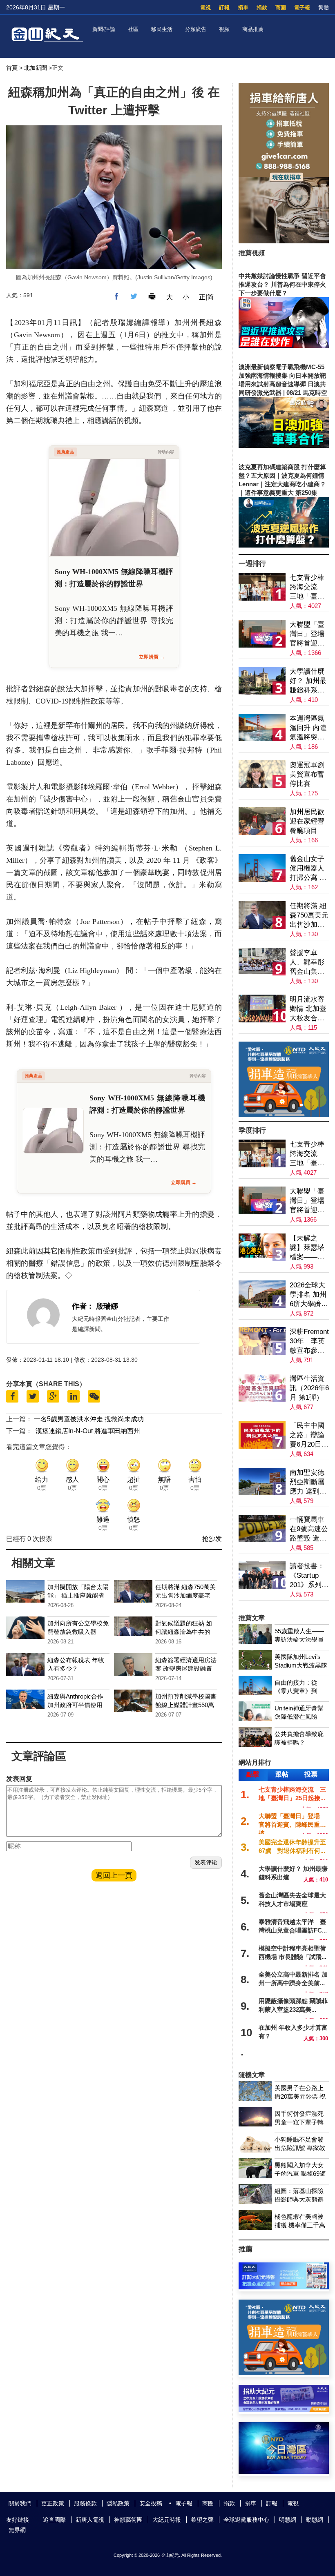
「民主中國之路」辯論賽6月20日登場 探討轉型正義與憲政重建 (309, 1435)
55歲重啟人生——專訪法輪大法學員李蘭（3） (299, 1640)
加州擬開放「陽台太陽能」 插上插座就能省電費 (78, 1595)
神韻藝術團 (128, 2520)
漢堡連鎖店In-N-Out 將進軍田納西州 (88, 1431)
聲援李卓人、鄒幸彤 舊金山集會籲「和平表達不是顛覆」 (309, 963)
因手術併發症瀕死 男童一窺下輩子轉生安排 (299, 2122)
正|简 (206, 297)
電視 (205, 8)
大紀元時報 (167, 2520)
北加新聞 (36, 68)
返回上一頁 (114, 1875)
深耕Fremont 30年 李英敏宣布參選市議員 (309, 1341)
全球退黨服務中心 (246, 2520)
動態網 (315, 2520)
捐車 (243, 8)
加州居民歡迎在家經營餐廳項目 (307, 821)
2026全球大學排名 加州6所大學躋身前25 (309, 1295)
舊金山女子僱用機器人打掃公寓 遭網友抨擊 (308, 869)
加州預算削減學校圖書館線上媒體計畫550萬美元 (186, 1705)
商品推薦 (253, 29)
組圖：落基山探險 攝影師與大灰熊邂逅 (299, 2199)
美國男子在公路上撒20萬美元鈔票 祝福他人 (300, 2096)
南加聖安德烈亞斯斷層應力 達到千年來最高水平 (308, 1482)
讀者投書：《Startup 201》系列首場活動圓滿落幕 (309, 1576)
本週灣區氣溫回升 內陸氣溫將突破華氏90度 (308, 728)
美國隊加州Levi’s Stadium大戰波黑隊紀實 (301, 1665)
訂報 (224, 8)
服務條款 (85, 2503)
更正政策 (53, 2503)
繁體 (324, 8)
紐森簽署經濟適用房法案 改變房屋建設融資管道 (186, 1669)
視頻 (224, 29)
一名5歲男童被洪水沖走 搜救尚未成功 (89, 1419)
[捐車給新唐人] (284, 241)
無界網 (17, 2530)
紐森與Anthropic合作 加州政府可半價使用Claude (75, 1705)
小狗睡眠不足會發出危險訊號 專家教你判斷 (300, 2148)
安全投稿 (151, 2503)
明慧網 (288, 2520)
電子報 (302, 8)
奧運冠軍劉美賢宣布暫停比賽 (307, 774)
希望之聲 (202, 2520)
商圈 (281, 8)
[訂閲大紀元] (284, 2287)
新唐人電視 (90, 2520)
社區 (133, 29)
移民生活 (162, 29)
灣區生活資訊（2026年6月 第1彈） (309, 1388)
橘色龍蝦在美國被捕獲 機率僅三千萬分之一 (300, 2225)
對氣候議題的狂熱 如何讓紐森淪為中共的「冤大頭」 (184, 1632)
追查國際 (54, 2520)
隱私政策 (118, 2503)
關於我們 (20, 2503)
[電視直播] (284, 2472)
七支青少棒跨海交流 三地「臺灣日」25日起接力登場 (307, 587)
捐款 (262, 8)
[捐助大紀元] (284, 2410)
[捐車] (284, 1114)
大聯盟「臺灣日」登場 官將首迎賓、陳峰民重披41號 (309, 634)
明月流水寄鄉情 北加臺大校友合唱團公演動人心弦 (308, 1009)
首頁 (12, 68)
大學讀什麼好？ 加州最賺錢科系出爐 (308, 681)
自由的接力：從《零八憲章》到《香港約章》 (296, 1691)
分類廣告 (196, 29)
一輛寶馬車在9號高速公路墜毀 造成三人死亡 (309, 1529)
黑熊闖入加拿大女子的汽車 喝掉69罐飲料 (300, 2174)
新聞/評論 (104, 29)
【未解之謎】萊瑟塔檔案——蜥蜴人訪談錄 (307, 1248)
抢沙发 (212, 1539)
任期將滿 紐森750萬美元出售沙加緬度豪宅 (309, 916)
